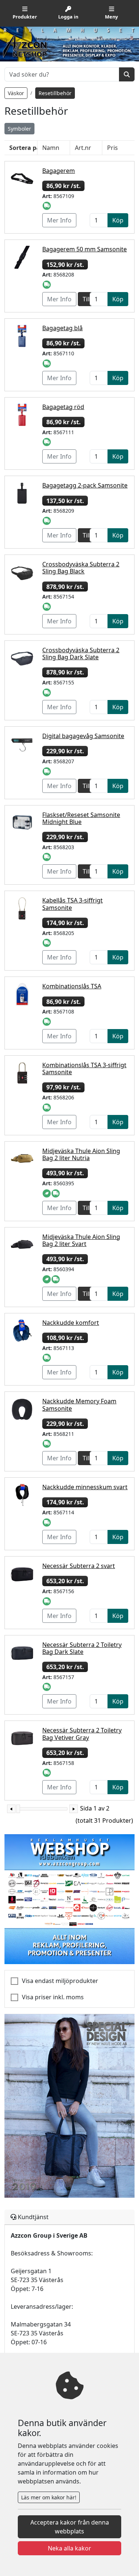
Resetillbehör (55, 93)
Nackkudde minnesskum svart (85, 1487)
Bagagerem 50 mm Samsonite (85, 249)
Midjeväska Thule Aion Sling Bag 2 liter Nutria (81, 1154)
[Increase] (74, 1809)
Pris (112, 148)
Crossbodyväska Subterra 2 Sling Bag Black (81, 568)
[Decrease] (11, 1809)
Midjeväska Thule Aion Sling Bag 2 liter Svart (81, 1240)
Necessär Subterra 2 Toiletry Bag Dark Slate (82, 1648)
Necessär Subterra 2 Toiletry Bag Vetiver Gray (82, 1734)
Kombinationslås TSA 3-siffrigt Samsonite (84, 1068)
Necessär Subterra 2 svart (79, 1566)
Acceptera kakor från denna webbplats (70, 2527)
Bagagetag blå (62, 328)
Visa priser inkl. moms (53, 1997)
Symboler (19, 129)
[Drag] (18, 1809)
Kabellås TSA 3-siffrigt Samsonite (72, 904)
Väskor (16, 93)
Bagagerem (59, 171)
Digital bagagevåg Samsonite (83, 736)
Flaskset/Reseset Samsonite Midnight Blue (81, 818)
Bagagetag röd (63, 407)
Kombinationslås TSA (72, 986)
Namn (51, 148)
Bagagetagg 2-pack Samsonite (85, 485)
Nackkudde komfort (71, 1323)
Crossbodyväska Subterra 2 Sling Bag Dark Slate (81, 654)
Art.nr (83, 148)
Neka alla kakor (69, 2548)
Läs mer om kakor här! (49, 2497)
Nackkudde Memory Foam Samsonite (79, 1405)
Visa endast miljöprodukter (60, 1981)
